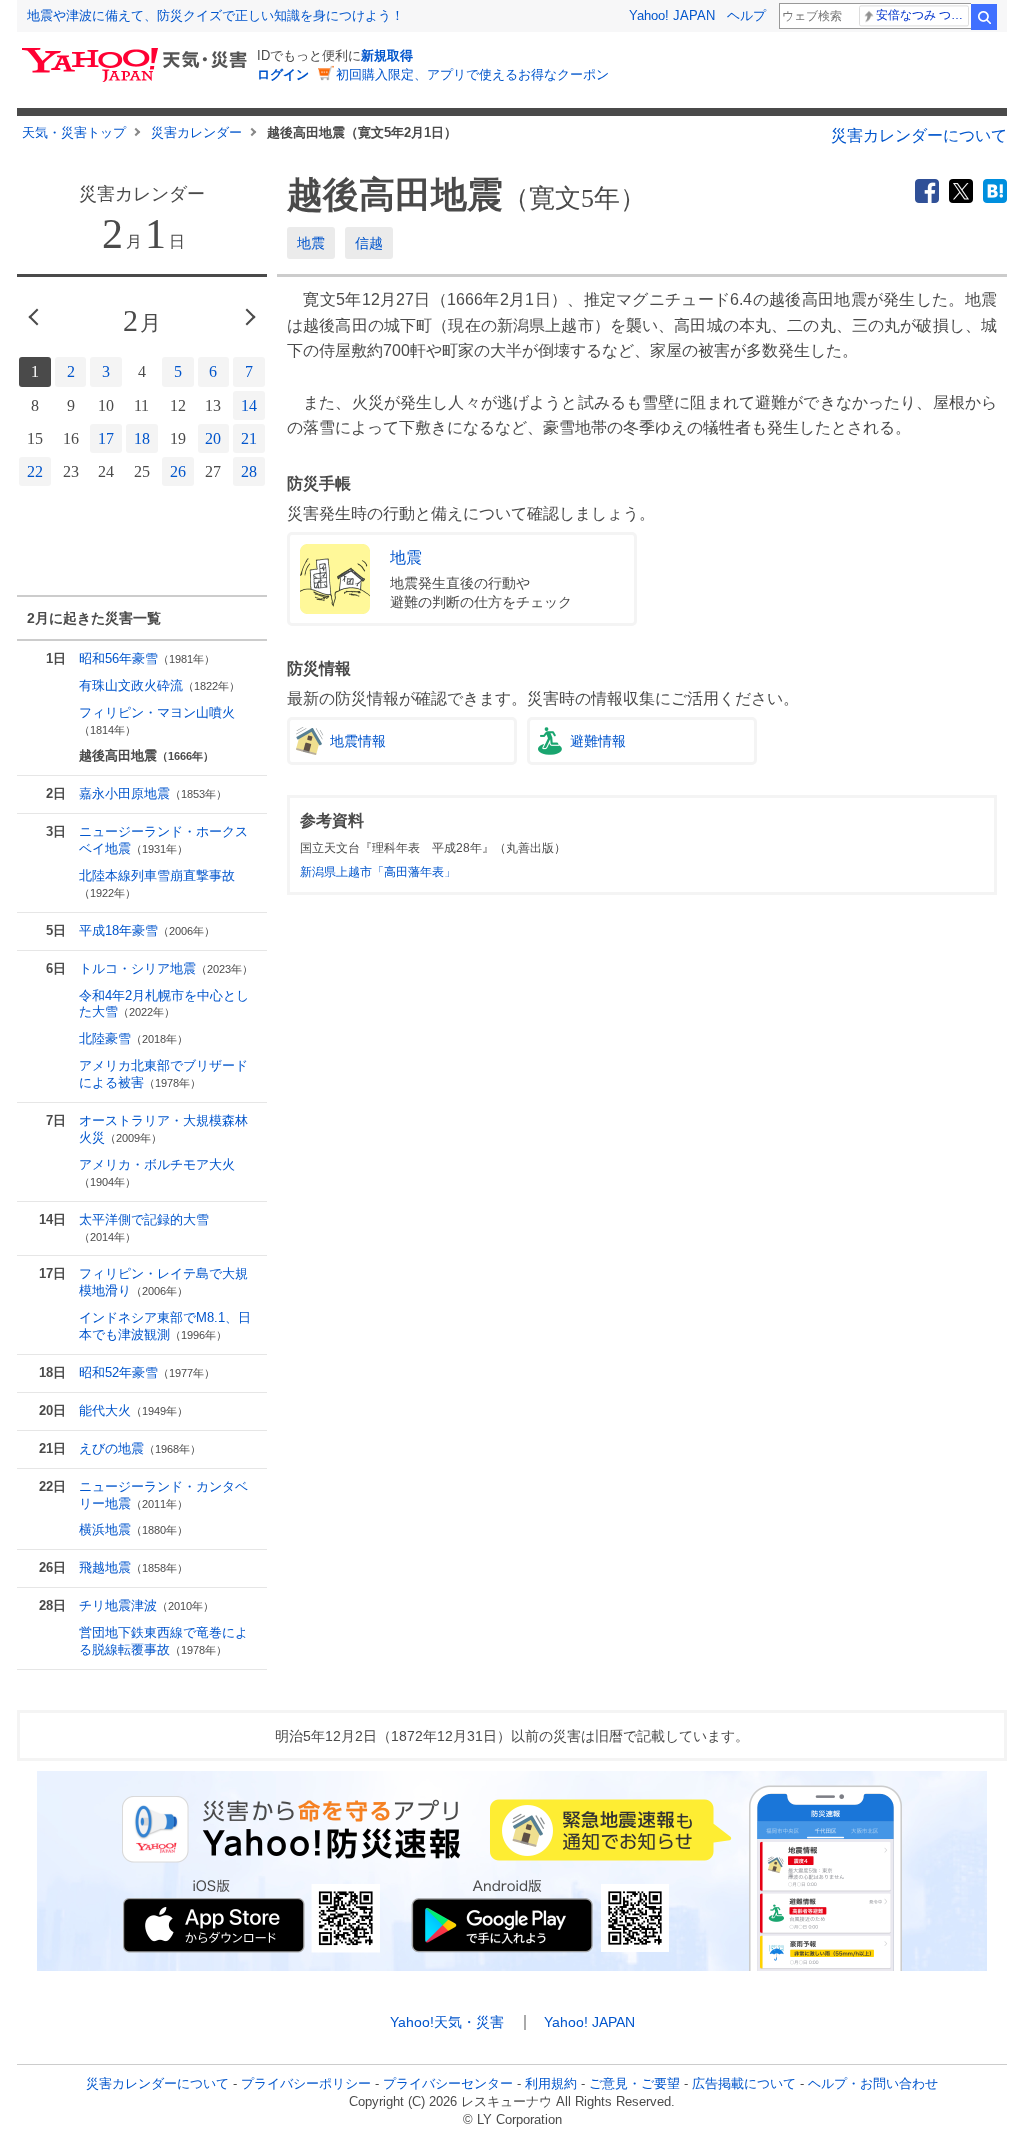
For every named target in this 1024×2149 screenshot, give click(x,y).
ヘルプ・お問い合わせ (873, 2083)
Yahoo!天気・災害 (447, 2022)
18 (142, 438)
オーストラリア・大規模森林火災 (163, 1129)
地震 (311, 243)
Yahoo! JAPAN (672, 15)
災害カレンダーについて (919, 135)
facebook (927, 191)
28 (249, 471)
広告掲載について (744, 2083)
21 (249, 438)
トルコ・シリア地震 (166, 968)
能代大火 (133, 1410)
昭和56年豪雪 (147, 658)
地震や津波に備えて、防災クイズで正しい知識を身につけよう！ (215, 15)
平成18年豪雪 (147, 930)
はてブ (995, 191)
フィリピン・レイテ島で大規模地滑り (163, 1282)
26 (178, 471)
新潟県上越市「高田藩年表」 (378, 872)
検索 (984, 17)
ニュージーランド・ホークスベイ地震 (163, 840)
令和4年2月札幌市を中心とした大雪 (164, 1004)
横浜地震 (133, 1529)
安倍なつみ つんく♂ (922, 15)
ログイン (283, 74)
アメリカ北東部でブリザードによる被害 (163, 1074)
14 (249, 405)
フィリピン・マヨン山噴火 (157, 720)
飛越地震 (133, 1567)
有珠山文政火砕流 (159, 685)
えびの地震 (140, 1448)
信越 (369, 243)
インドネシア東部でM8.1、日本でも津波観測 (165, 1326)
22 (35, 471)
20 (213, 438)
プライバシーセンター (448, 2083)
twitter (961, 191)
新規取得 (387, 55)
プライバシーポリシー (306, 2083)
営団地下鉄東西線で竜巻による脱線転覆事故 (163, 1641)
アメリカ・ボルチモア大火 (157, 1172)
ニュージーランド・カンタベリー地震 (163, 1495)
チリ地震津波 (146, 1605)
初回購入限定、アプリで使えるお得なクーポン (472, 74)
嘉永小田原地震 (153, 793)
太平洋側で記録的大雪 (144, 1227)
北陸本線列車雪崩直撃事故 (157, 883)
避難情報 (598, 741)
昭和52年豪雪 (147, 1372)
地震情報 (358, 741)
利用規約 (551, 2083)
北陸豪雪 (133, 1038)
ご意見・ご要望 (634, 2083)
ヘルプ (746, 15)
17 (106, 438)
